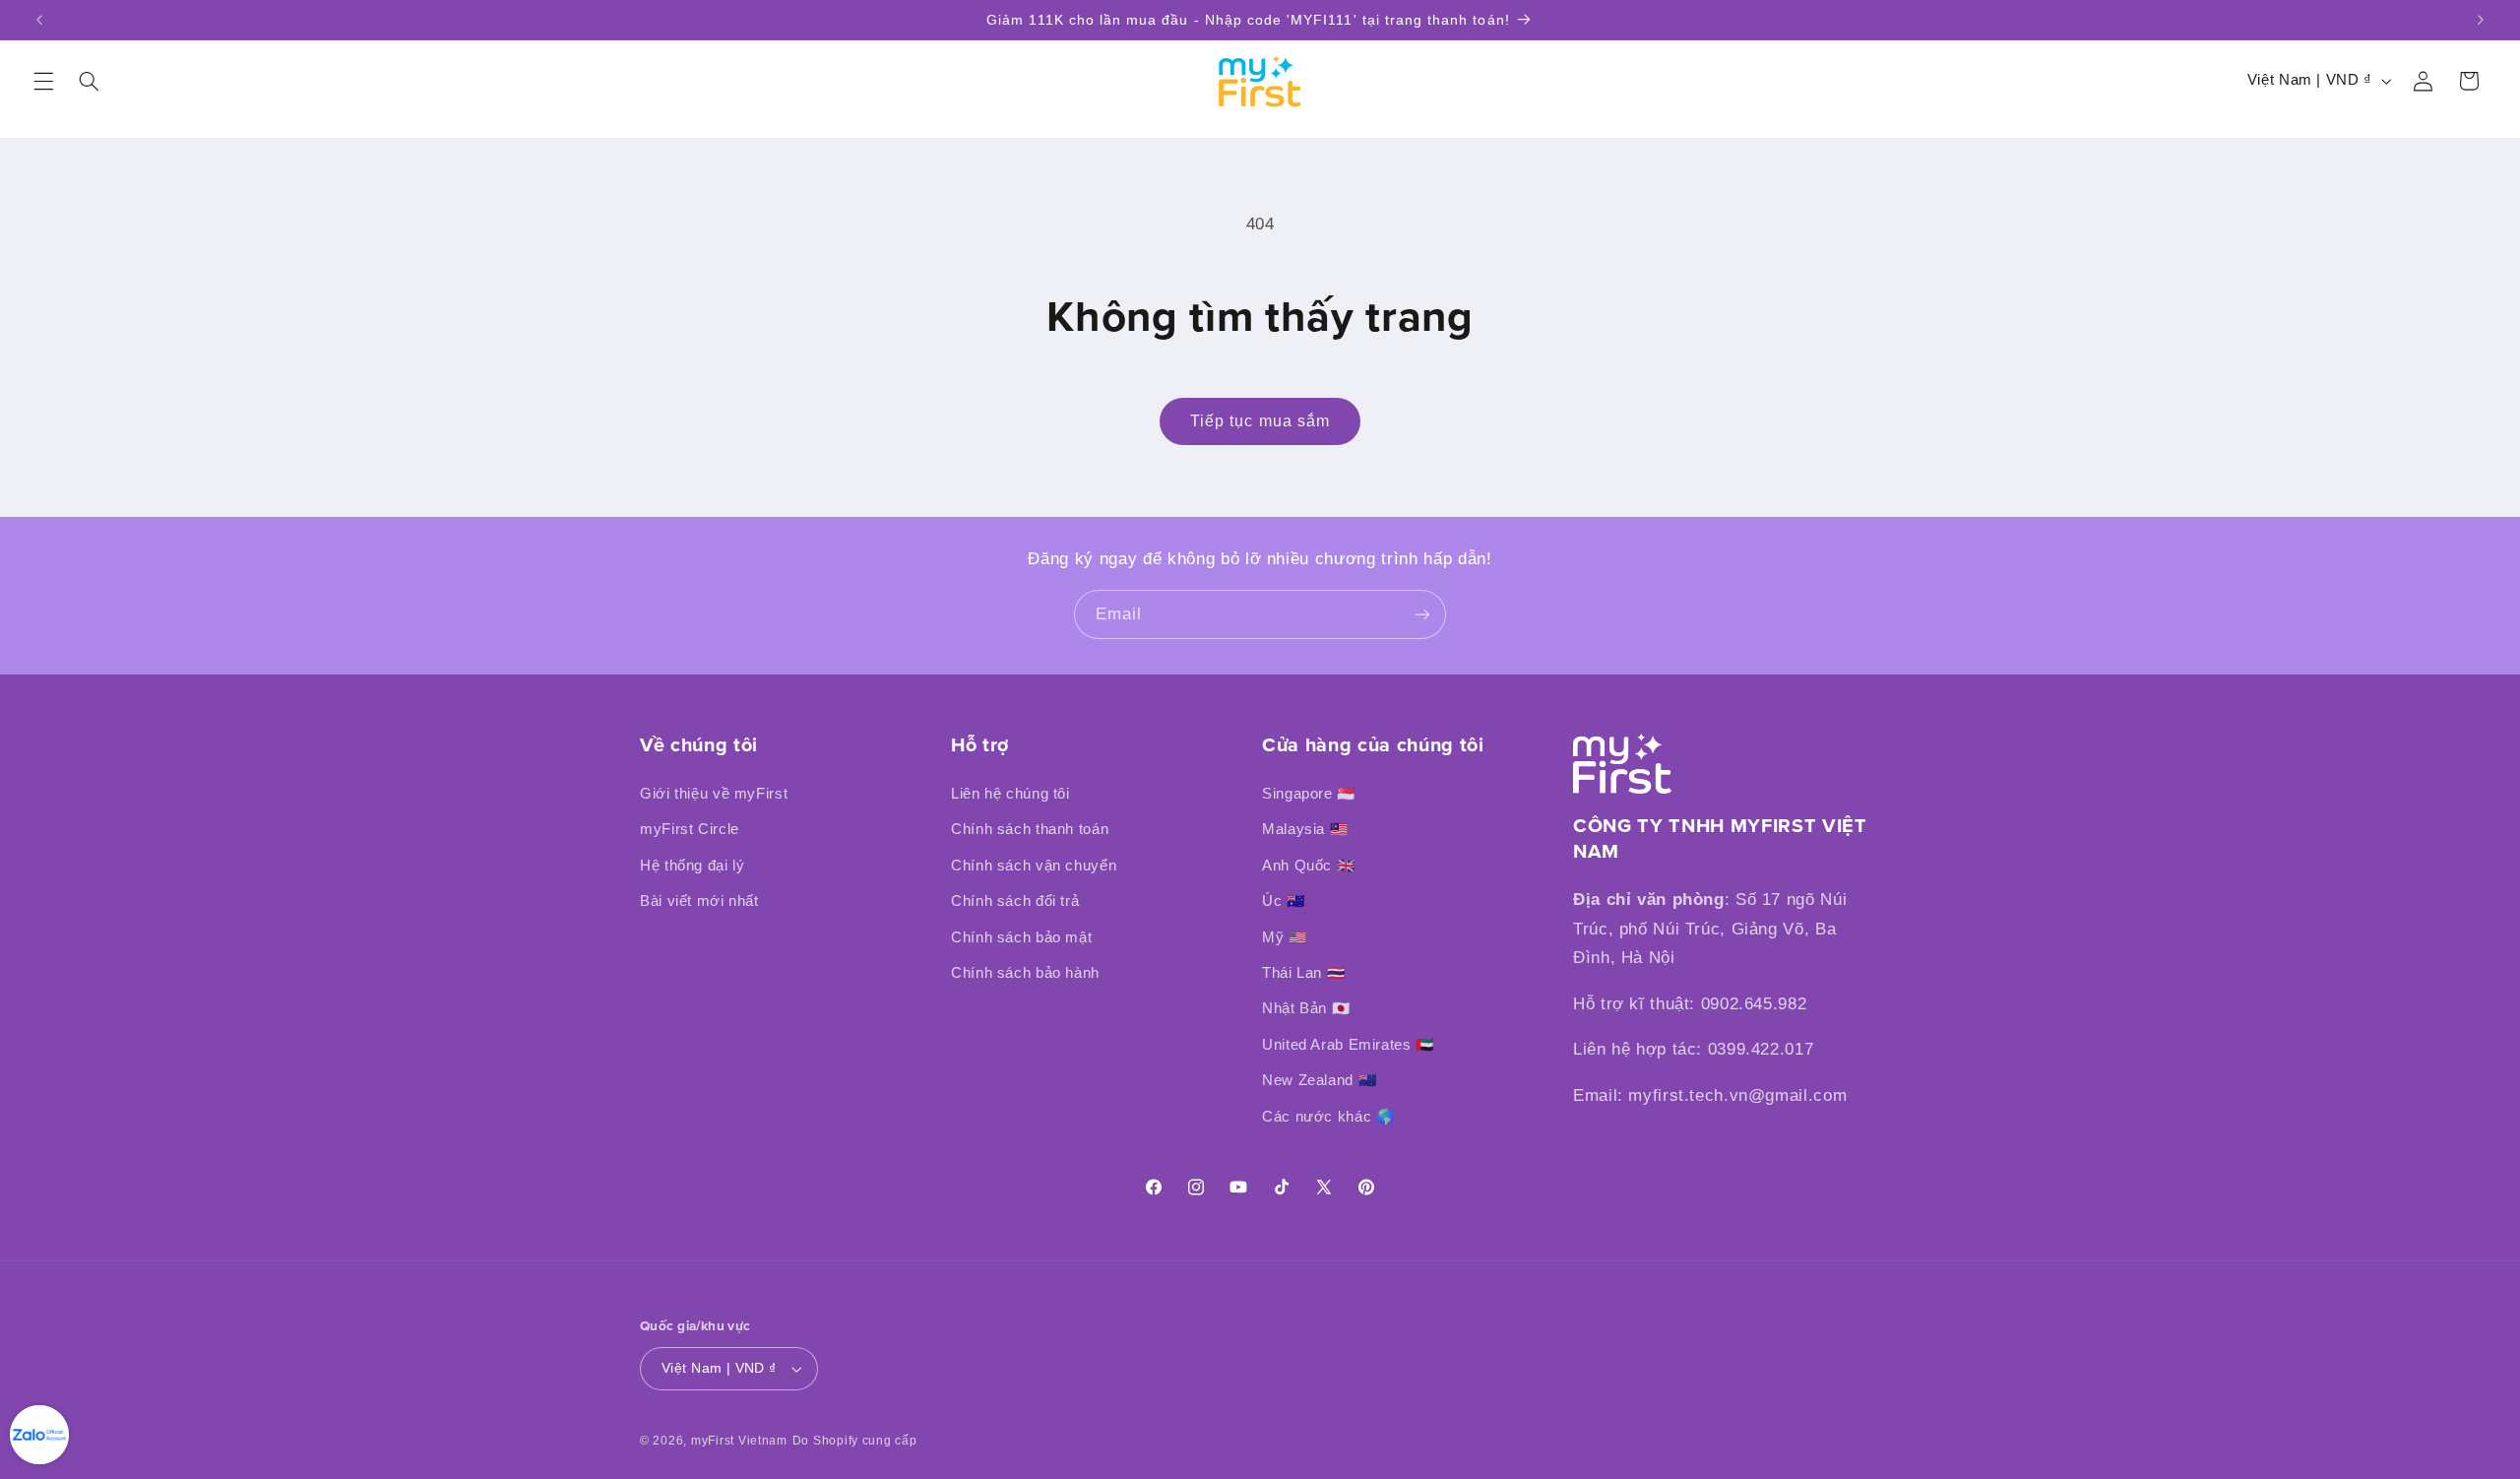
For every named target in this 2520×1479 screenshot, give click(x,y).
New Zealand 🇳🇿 (1319, 1080)
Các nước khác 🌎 (1328, 1117)
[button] (43, 81)
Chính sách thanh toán (1030, 829)
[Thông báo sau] (2481, 20)
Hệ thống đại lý (692, 866)
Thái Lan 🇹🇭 (1303, 973)
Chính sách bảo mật (1021, 937)
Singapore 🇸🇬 (1309, 794)
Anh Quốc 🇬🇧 (1308, 866)
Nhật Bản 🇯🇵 (1306, 1008)
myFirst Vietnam (739, 1441)
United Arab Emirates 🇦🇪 (1348, 1045)
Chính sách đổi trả (1015, 901)
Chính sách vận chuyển (1034, 866)
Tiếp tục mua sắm (1260, 421)
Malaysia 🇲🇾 (1305, 829)
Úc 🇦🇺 (1284, 901)
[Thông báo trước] (39, 20)
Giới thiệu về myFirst (714, 794)
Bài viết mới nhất (699, 901)
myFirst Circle (690, 829)
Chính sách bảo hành (1025, 973)
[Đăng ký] (1422, 614)
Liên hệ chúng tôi (1010, 794)
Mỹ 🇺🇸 (1285, 937)
